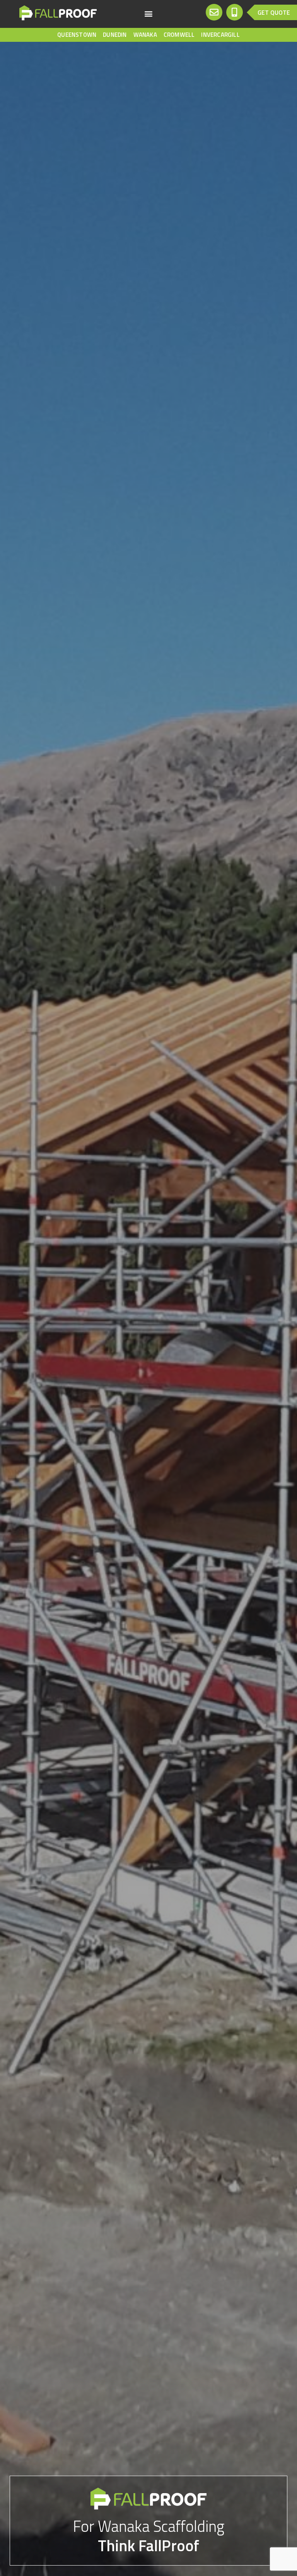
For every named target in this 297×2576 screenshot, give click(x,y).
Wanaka (145, 35)
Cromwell (179, 35)
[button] (148, 13)
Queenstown (77, 35)
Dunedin (115, 35)
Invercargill (220, 35)
